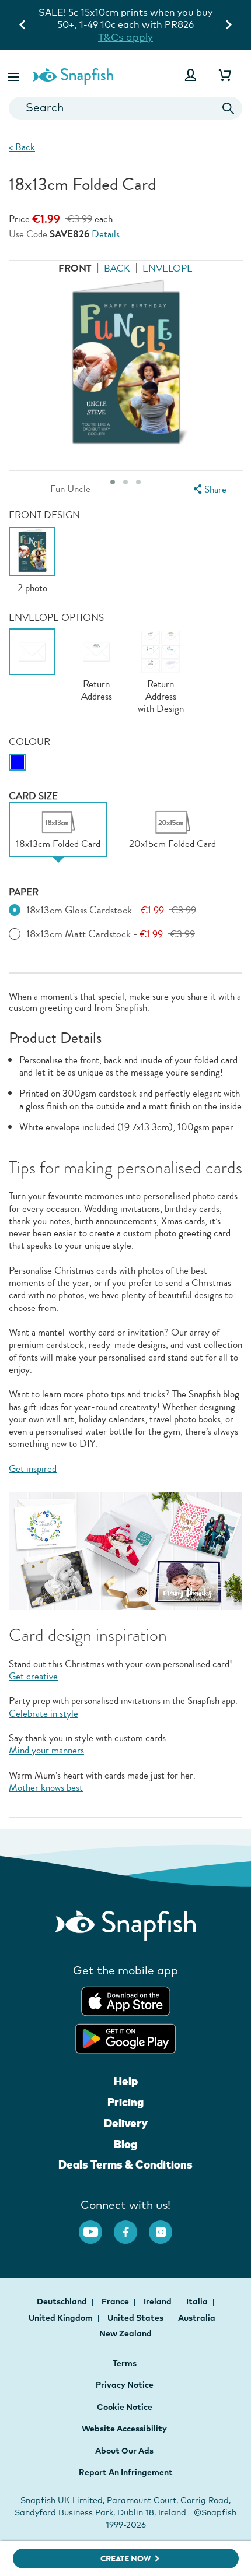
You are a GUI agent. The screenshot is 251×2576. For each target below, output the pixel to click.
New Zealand (125, 2333)
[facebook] (131, 2226)
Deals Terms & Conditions (125, 2164)
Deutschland (63, 2301)
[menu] (208, 489)
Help (126, 2081)
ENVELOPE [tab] (168, 268)
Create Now (126, 2559)
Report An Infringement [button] (126, 2472)
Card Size (33, 796)
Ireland (158, 2301)
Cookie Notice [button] (125, 2407)
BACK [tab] (117, 268)
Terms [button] (125, 2363)
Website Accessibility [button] (124, 2429)
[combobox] (125, 108)
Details (106, 235)
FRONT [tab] (75, 268)
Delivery (126, 2123)
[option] (32, 560)
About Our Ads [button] (124, 2451)
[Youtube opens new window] (96, 2226)
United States (136, 2318)
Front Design (44, 515)
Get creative (33, 1676)
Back (22, 147)
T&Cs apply (125, 37)
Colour (29, 742)
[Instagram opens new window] (166, 2226)
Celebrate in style (43, 1714)
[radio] (17, 762)
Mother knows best (46, 1788)
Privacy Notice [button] (125, 2385)
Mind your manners (46, 1750)
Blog (125, 2144)
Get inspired (33, 1469)
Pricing (125, 2102)
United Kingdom (62, 2318)
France (116, 2301)
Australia (198, 2318)
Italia (198, 2301)
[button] (15, 75)
